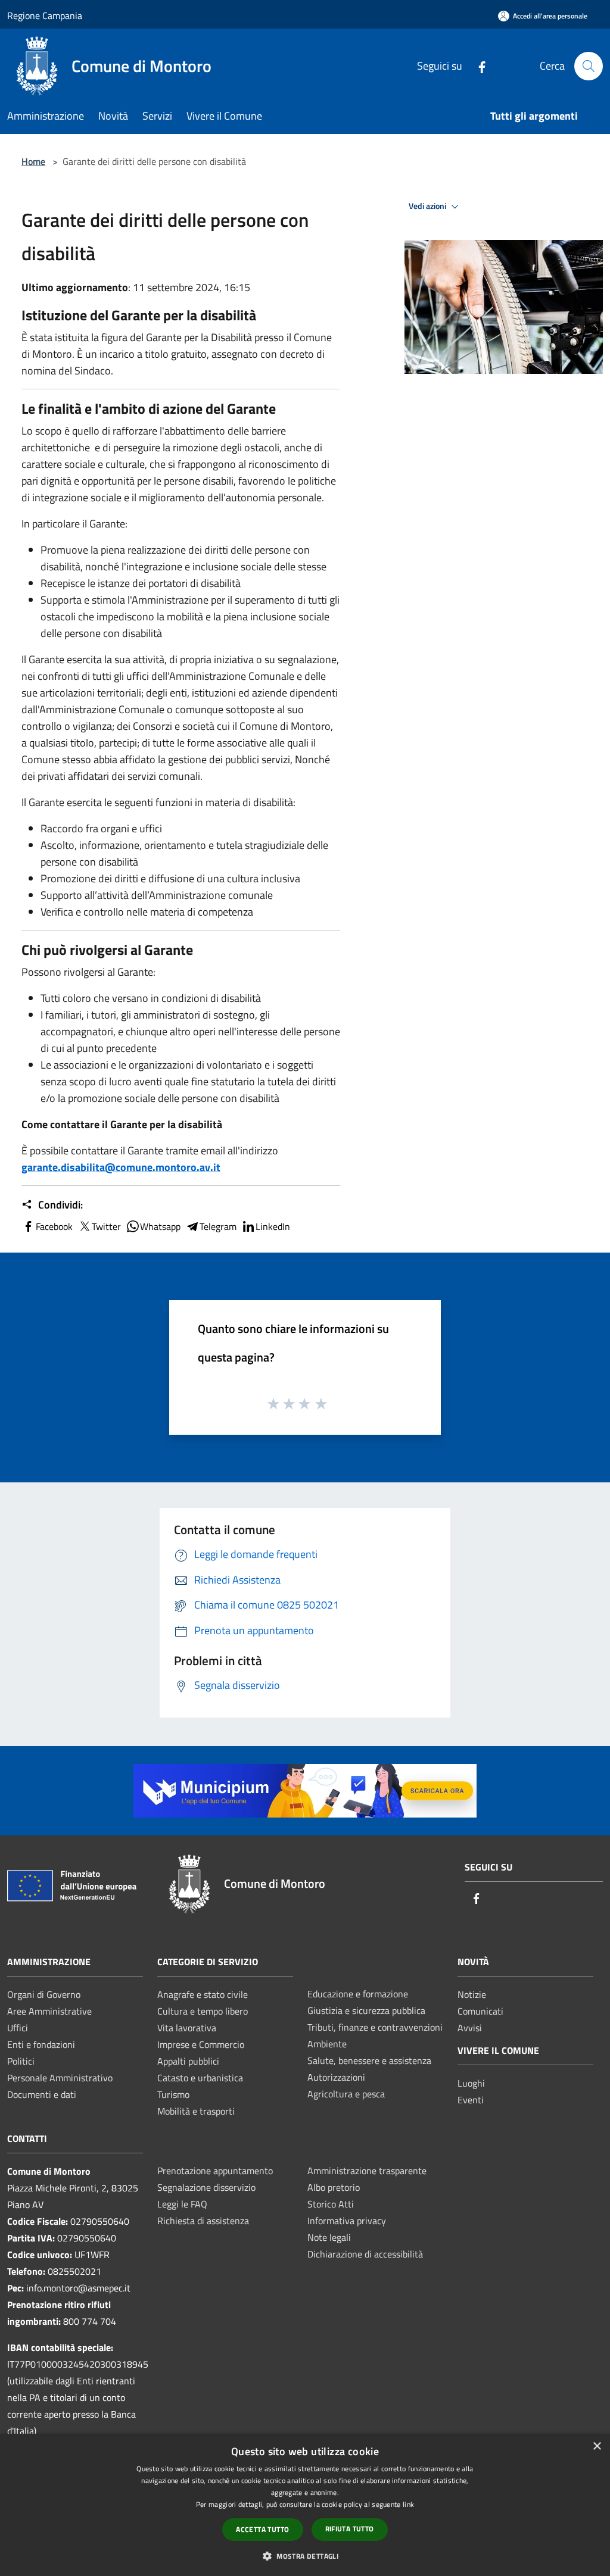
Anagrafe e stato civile (203, 1994)
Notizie (472, 1994)
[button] (305, 2556)
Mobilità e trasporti (196, 2111)
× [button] (597, 2447)
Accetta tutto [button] (262, 2529)
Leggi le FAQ (182, 2204)
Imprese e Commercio (201, 2044)
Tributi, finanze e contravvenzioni (375, 2027)
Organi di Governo (44, 1994)
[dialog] (305, 2505)
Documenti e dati (42, 2094)
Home (33, 161)
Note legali (329, 2237)
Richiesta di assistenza (203, 2221)
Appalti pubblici (188, 2061)
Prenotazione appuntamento (215, 2171)
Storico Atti (331, 2204)
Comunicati (480, 2011)
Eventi (471, 2100)
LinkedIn (273, 1226)
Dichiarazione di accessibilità (365, 2254)
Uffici (18, 2028)
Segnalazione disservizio (206, 2187)
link (408, 2504)
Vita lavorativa (187, 2028)
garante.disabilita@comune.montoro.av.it (121, 1167)
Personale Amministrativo (60, 2078)
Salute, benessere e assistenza (369, 2060)
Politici (21, 2061)
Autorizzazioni (336, 2077)
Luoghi (471, 2083)
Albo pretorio (334, 2187)
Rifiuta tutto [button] (350, 2529)
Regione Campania (45, 15)
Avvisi (470, 2028)
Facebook (54, 1226)
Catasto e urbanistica (200, 2078)
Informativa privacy (347, 2221)
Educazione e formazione (358, 1994)
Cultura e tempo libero (203, 2011)
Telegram (218, 1226)
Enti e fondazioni (41, 2044)
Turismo (173, 2094)
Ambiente (327, 2044)
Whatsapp (160, 1226)
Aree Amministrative (49, 2011)
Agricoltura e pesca (346, 2094)
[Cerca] (589, 66)
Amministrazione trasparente (367, 2171)
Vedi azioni (428, 206)
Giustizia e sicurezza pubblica (366, 2010)
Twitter (106, 1226)
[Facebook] (477, 66)
